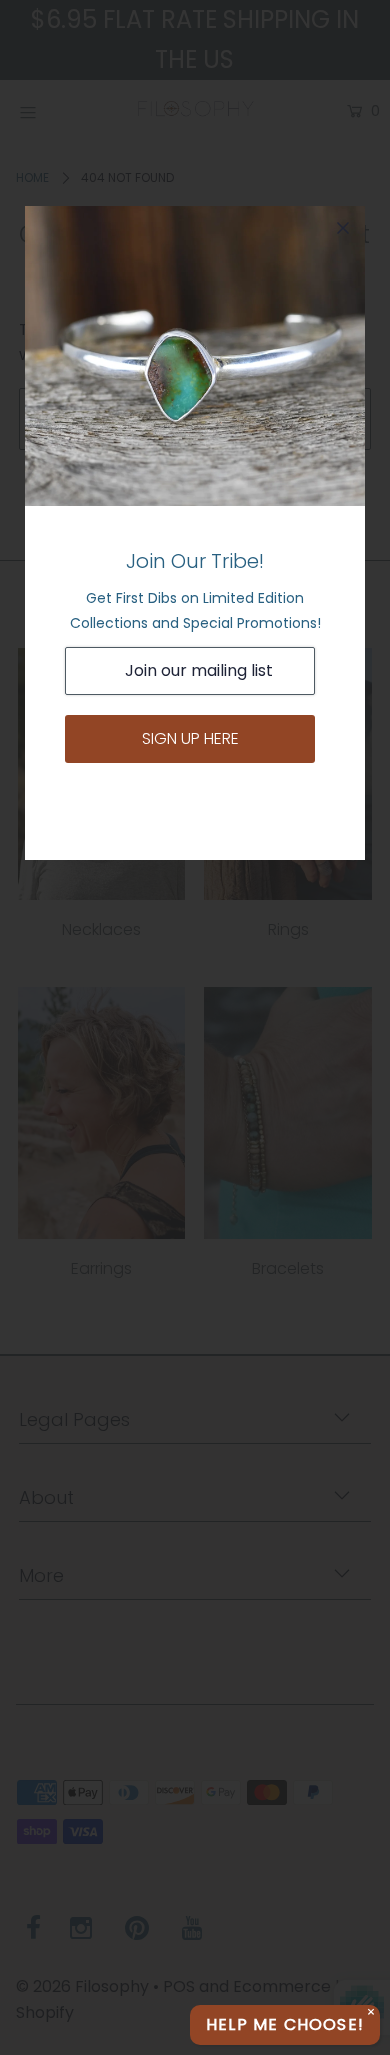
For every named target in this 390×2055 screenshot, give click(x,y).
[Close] (343, 228)
